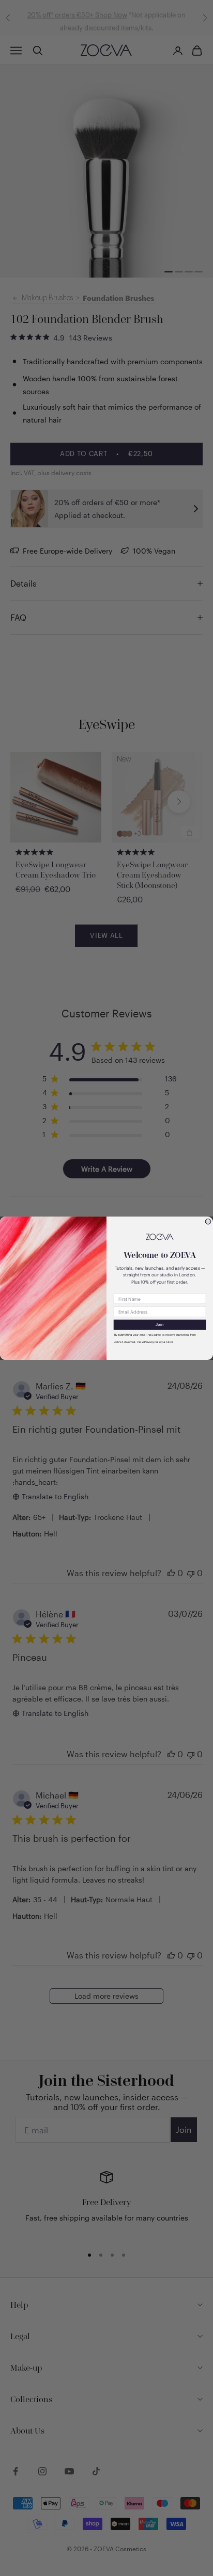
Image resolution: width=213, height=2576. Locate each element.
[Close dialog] (208, 1221)
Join (160, 1325)
